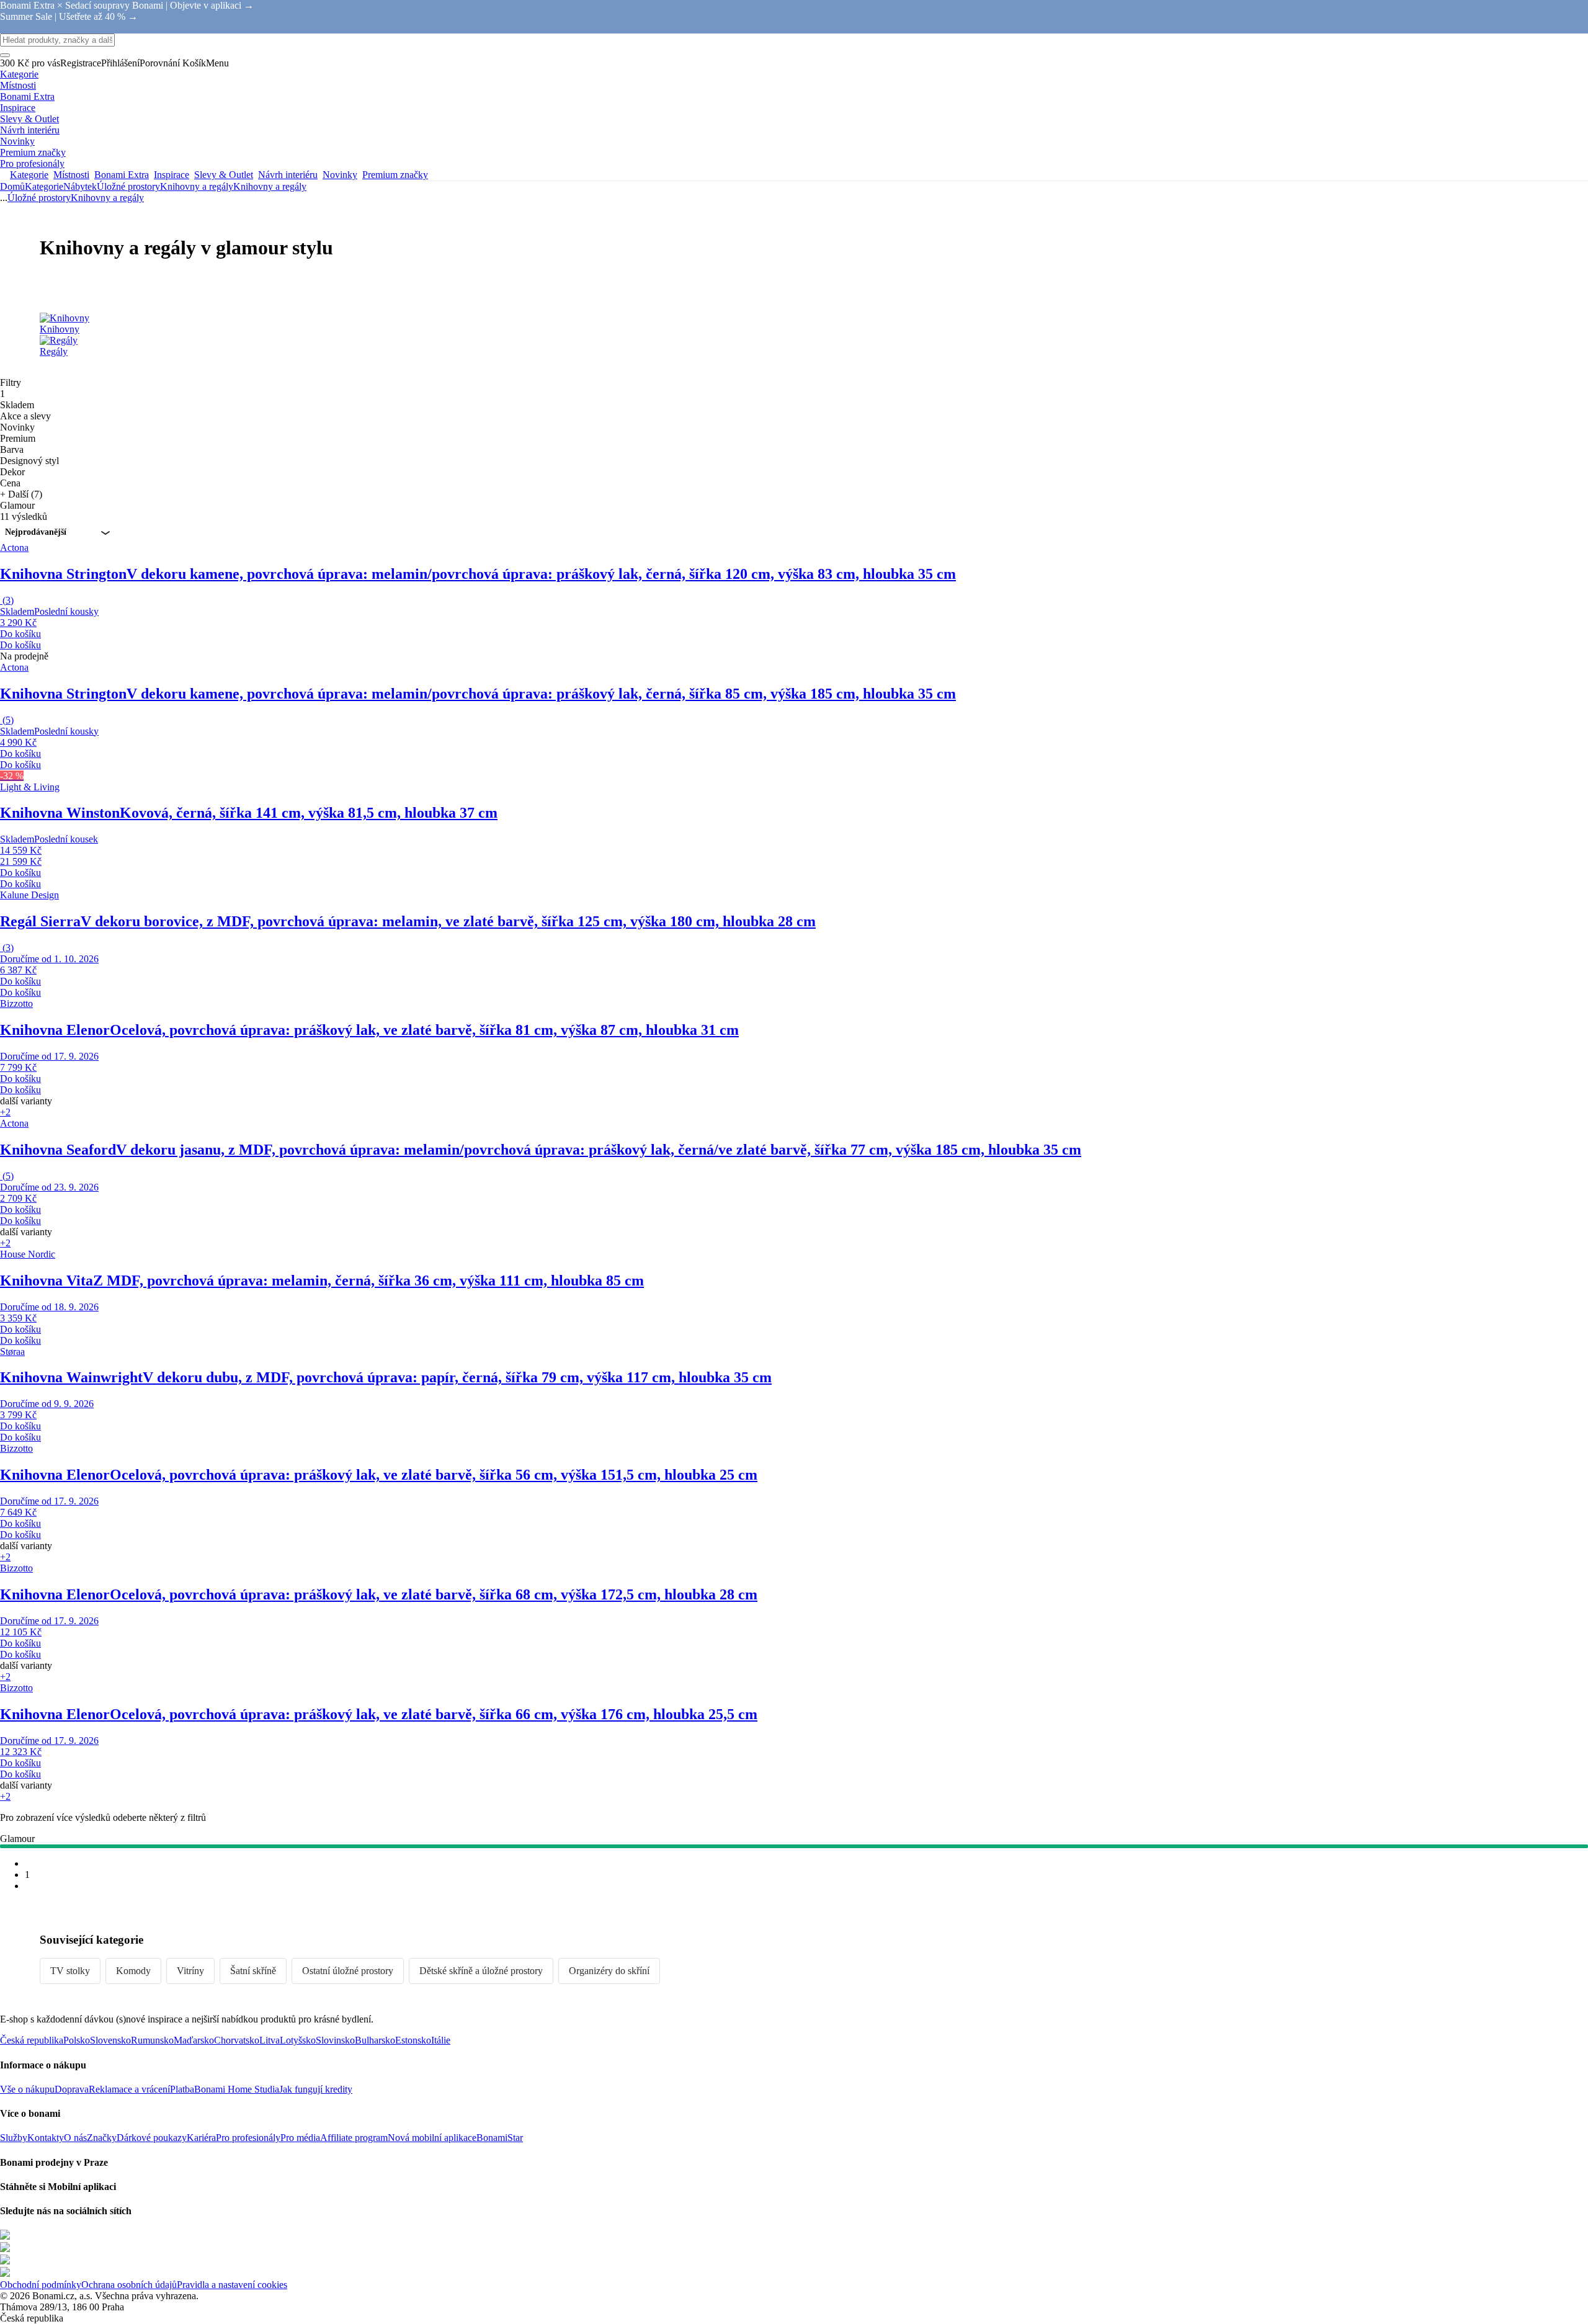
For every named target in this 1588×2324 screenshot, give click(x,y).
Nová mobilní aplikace (432, 2138)
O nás (75, 2138)
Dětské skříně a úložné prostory (481, 1971)
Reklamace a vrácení (129, 2089)
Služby (14, 2138)
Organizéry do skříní (609, 1971)
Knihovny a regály (270, 186)
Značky (102, 2138)
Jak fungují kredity (316, 2089)
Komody (133, 1971)
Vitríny (190, 1971)
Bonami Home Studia (237, 2089)
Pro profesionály (248, 2138)
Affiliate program (354, 2138)
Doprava (72, 2089)
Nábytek (80, 186)
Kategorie (44, 186)
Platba (182, 2089)
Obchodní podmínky (41, 2285)
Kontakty (46, 2138)
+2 (5, 1112)
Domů (12, 186)
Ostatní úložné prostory (348, 1971)
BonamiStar (500, 2138)
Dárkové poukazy (152, 2138)
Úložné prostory (128, 186)
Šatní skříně (253, 1971)
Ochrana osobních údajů (129, 2285)
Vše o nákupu (27, 2089)
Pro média (300, 2138)
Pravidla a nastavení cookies (232, 2285)
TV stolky (70, 1971)
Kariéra (201, 2138)
